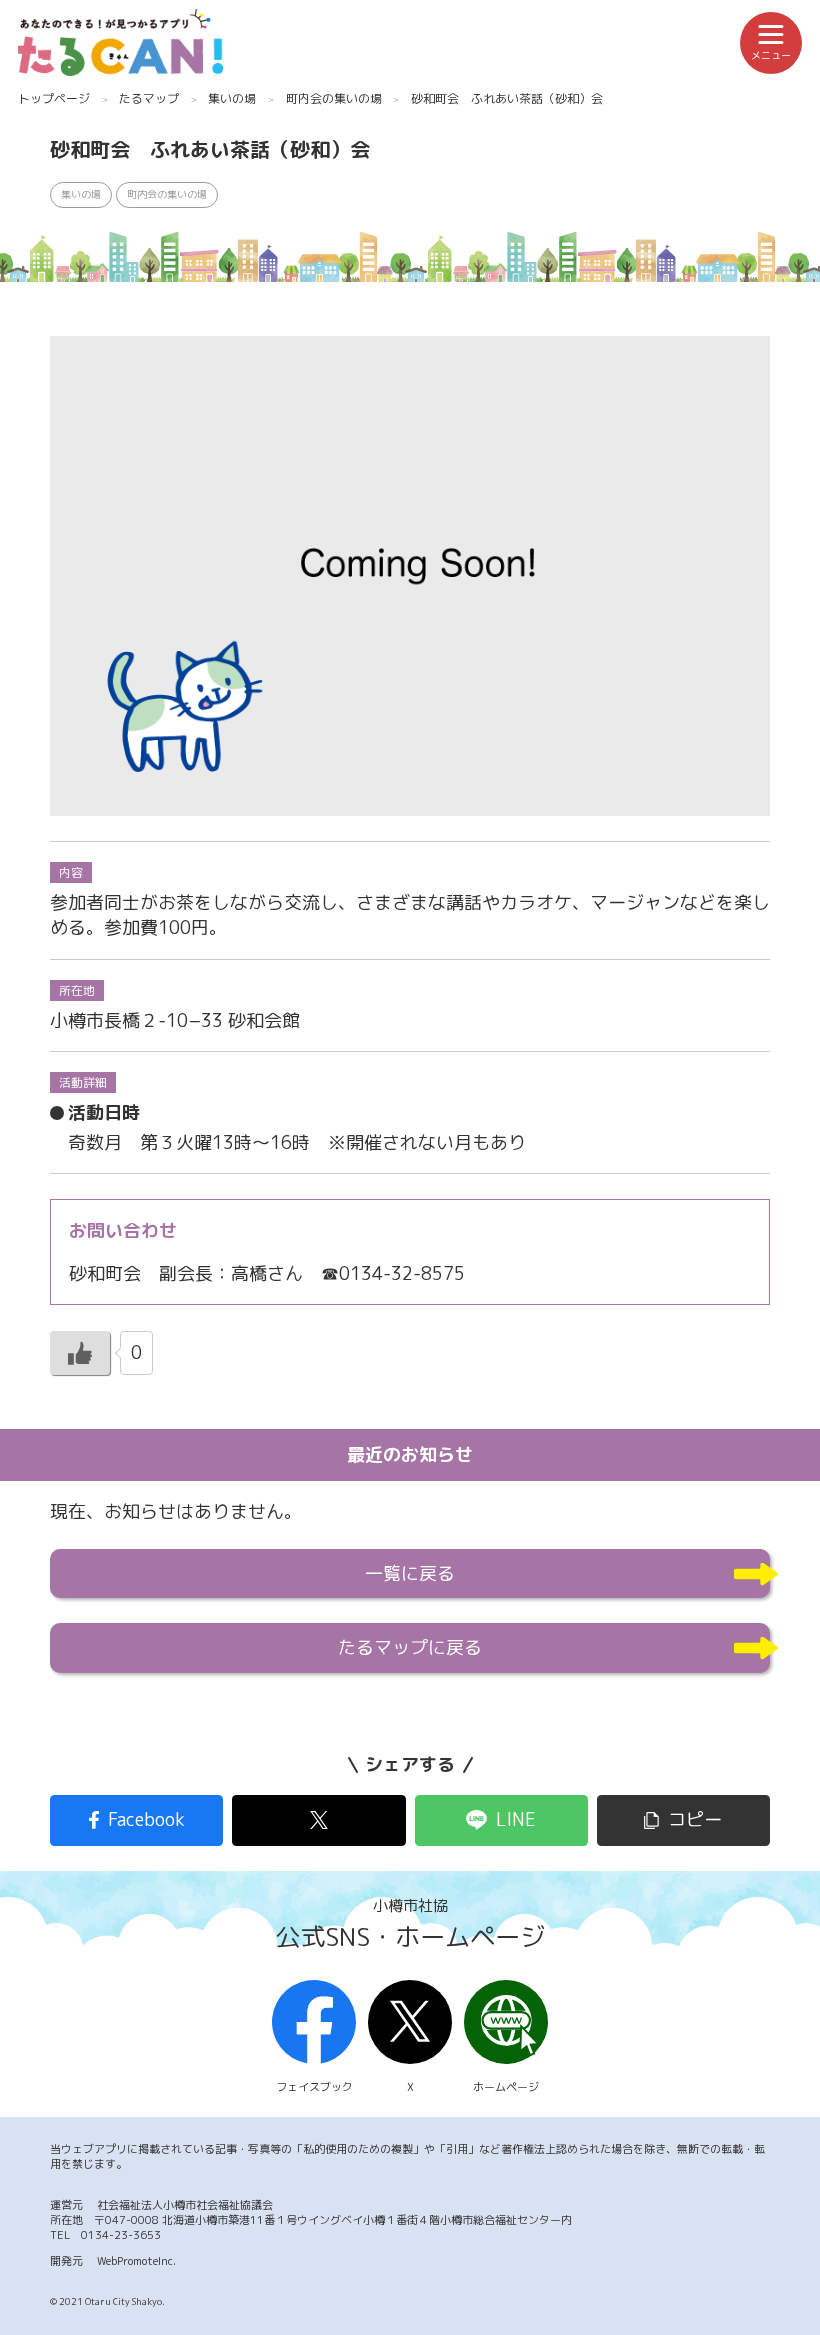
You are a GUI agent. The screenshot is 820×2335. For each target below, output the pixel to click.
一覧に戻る (410, 1573)
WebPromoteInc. (136, 2261)
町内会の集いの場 (334, 98)
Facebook (146, 1819)
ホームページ (506, 2087)
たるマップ (149, 98)
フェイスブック (314, 2087)
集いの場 (232, 98)
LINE (516, 1819)
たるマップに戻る (410, 1647)
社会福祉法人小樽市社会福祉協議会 (185, 2205)
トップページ (54, 98)
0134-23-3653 (121, 2235)
